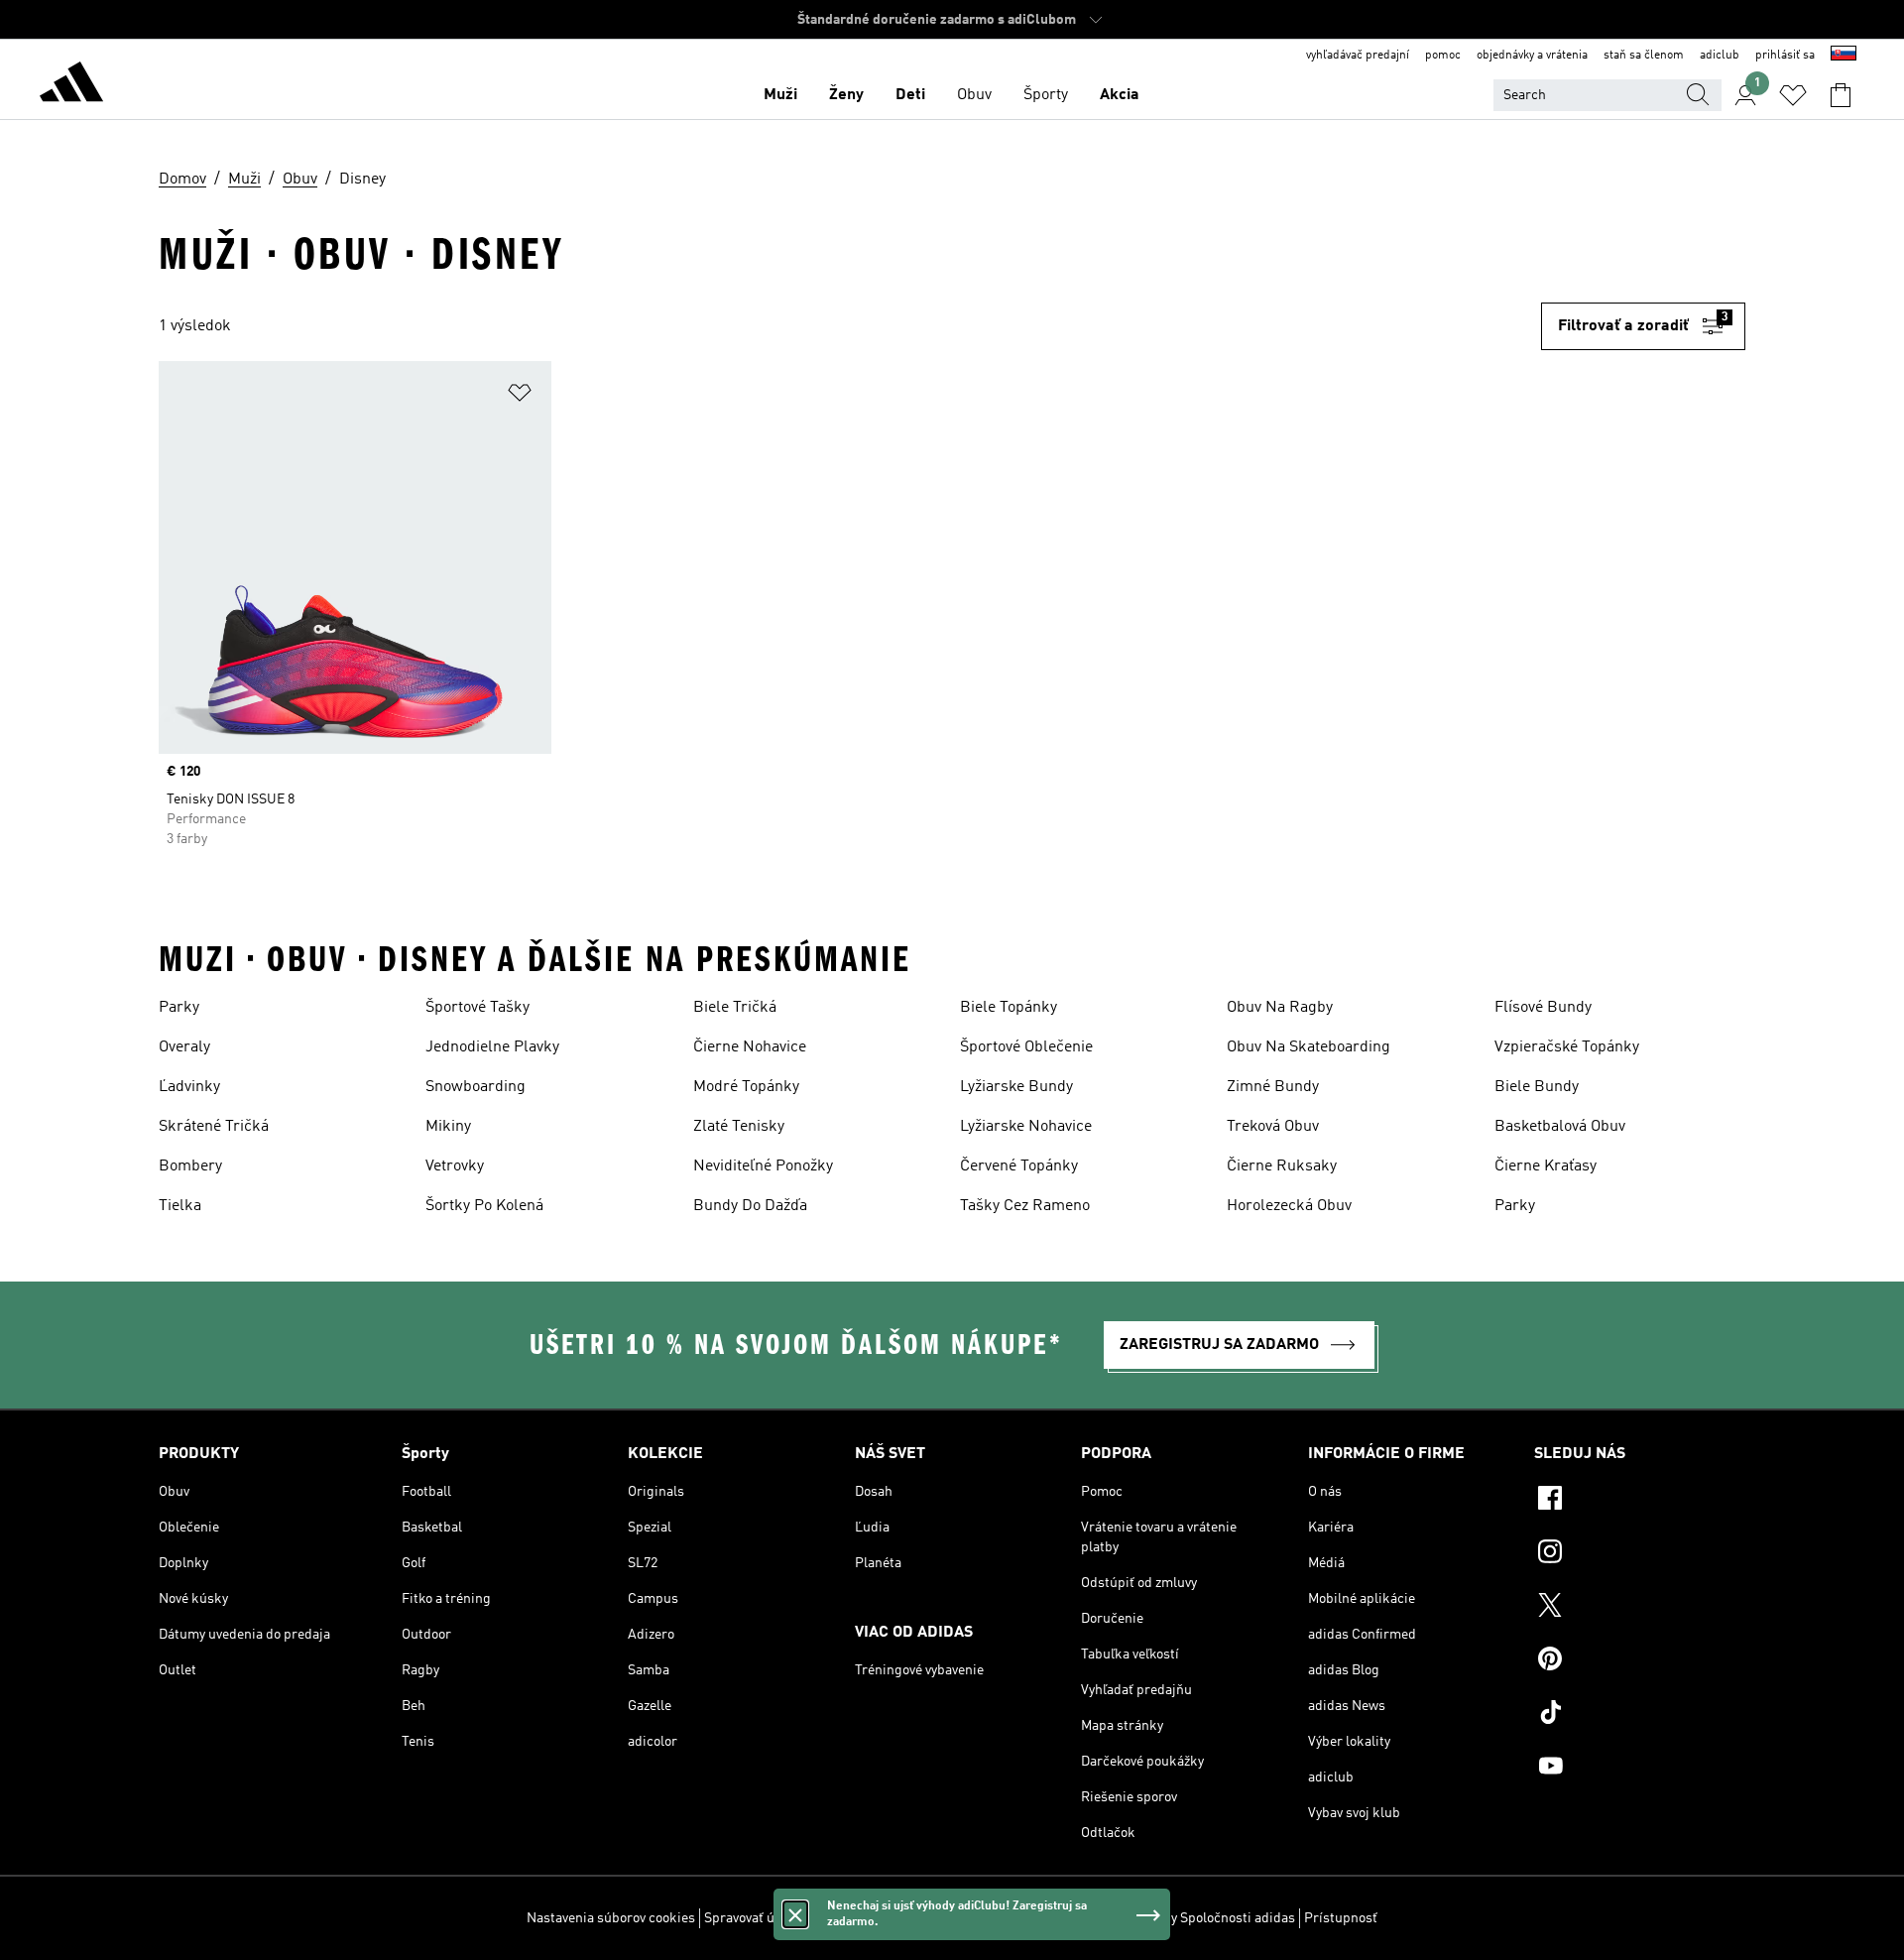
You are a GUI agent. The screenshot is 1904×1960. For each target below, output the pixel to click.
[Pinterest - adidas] (1640, 1661)
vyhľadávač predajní (1358, 56)
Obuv (974, 95)
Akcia (1120, 95)
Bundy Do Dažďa (750, 1206)
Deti (910, 95)
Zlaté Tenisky (739, 1127)
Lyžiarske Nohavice (1026, 1127)
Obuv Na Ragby (1280, 1008)
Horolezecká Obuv (1289, 1206)
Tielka (180, 1206)
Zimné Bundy (1273, 1087)
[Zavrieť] (795, 1914)
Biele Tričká (735, 1008)
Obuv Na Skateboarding (1309, 1047)
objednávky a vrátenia (1532, 56)
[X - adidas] (1640, 1608)
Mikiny (448, 1127)
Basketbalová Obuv (1560, 1127)
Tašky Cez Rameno (1025, 1206)
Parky (179, 1008)
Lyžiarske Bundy (1016, 1087)
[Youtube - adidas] (1640, 1769)
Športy (1046, 95)
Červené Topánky (1019, 1166)
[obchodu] (71, 85)
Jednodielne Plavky (492, 1047)
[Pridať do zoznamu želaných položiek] (520, 396)
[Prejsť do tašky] (1841, 95)
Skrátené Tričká (214, 1127)
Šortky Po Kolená (484, 1206)
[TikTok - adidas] (1640, 1715)
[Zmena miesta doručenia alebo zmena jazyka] (1844, 56)
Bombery (190, 1166)
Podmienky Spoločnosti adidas (1202, 1918)
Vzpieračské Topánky (1567, 1047)
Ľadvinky (189, 1087)
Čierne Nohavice (750, 1047)
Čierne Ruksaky (1282, 1166)
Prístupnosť (1341, 1918)
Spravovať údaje (752, 1918)
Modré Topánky (746, 1087)
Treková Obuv (1273, 1127)
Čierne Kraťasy (1546, 1166)
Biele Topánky (1009, 1008)
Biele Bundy (1537, 1087)
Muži (780, 95)
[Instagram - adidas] (1640, 1554)
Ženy (846, 95)
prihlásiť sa (1785, 56)
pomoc (1443, 56)
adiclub (1720, 56)
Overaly (184, 1047)
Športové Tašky (477, 1008)
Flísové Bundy (1543, 1008)
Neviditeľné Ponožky (763, 1166)
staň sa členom (1644, 56)
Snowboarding (476, 1087)
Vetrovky (455, 1166)
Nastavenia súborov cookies (611, 1918)
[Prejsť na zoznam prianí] (1793, 95)
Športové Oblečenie (1026, 1047)
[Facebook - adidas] (1640, 1501)
